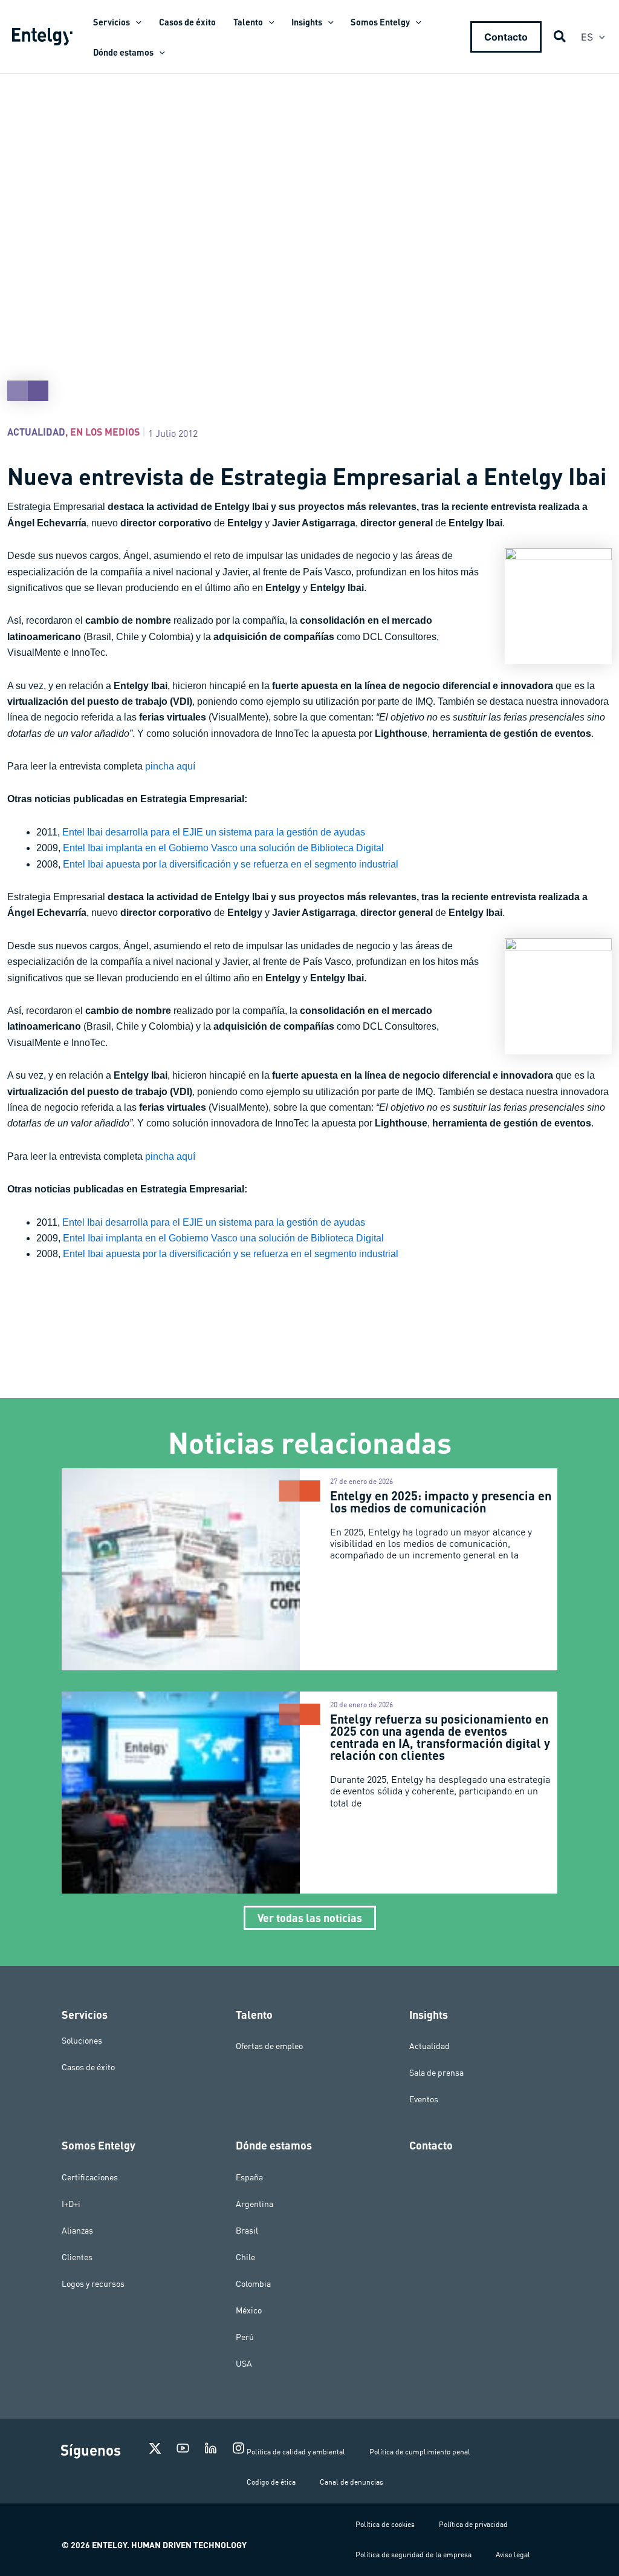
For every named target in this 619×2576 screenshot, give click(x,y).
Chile (245, 2257)
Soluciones (82, 2040)
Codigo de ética (271, 2482)
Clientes (77, 2257)
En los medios (105, 432)
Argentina (254, 2204)
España (249, 2177)
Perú (245, 2337)
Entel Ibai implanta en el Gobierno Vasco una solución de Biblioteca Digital (223, 848)
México (249, 2310)
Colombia (253, 2284)
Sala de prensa (436, 2073)
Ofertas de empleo (269, 2046)
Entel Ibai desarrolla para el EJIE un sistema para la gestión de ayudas (214, 832)
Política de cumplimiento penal (420, 2452)
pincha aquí (170, 766)
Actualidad (36, 432)
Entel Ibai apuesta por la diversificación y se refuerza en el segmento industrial (231, 864)
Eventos (424, 2099)
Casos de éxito (88, 2067)
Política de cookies (385, 2524)
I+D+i (71, 2204)
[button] (136, 22)
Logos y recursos (93, 2284)
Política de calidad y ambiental (296, 2452)
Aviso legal (513, 2555)
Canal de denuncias (352, 2482)
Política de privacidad (473, 2524)
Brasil (247, 2231)
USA (244, 2364)
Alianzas (77, 2231)
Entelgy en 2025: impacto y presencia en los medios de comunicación (441, 1502)
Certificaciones (90, 2177)
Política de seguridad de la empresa (413, 2555)
